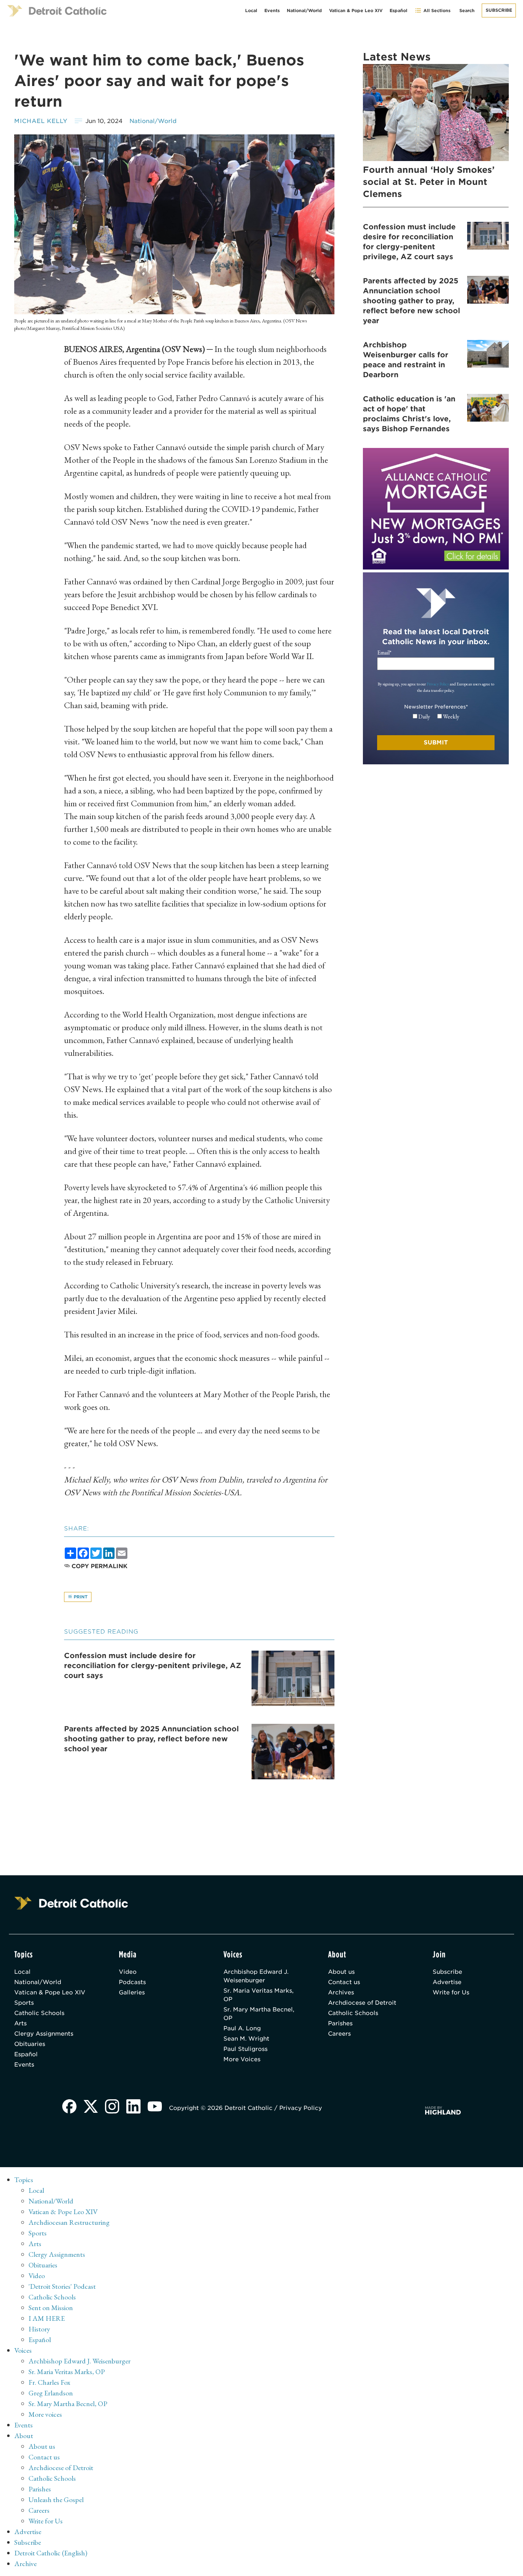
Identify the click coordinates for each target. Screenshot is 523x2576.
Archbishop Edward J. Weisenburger (256, 1976)
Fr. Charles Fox (49, 2382)
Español (398, 10)
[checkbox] (436, 717)
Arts (20, 2023)
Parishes (340, 2023)
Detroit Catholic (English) (51, 2553)
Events (272, 10)
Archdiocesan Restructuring (69, 2222)
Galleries (132, 1992)
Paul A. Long (242, 2028)
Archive (25, 2564)
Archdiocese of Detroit (362, 2003)
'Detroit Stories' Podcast (62, 2286)
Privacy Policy (438, 684)
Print (80, 1597)
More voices (45, 2414)
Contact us (344, 1982)
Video (128, 1972)
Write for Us (451, 1992)
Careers (339, 2034)
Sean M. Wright (246, 2039)
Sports (24, 2003)
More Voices (242, 2059)
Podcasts (132, 1982)
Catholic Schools (39, 2013)
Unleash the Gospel (56, 2500)
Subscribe (499, 10)
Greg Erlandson (51, 2393)
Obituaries (30, 2044)
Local (251, 10)
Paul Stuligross (245, 2049)
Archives (341, 1992)
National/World (304, 10)
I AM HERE (47, 2318)
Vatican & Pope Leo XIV (356, 10)
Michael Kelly (41, 121)
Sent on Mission (51, 2308)
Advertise (447, 1982)
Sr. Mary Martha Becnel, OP (259, 2014)
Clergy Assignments (44, 2034)
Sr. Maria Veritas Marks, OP (258, 1995)
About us (341, 1972)
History (39, 2329)
